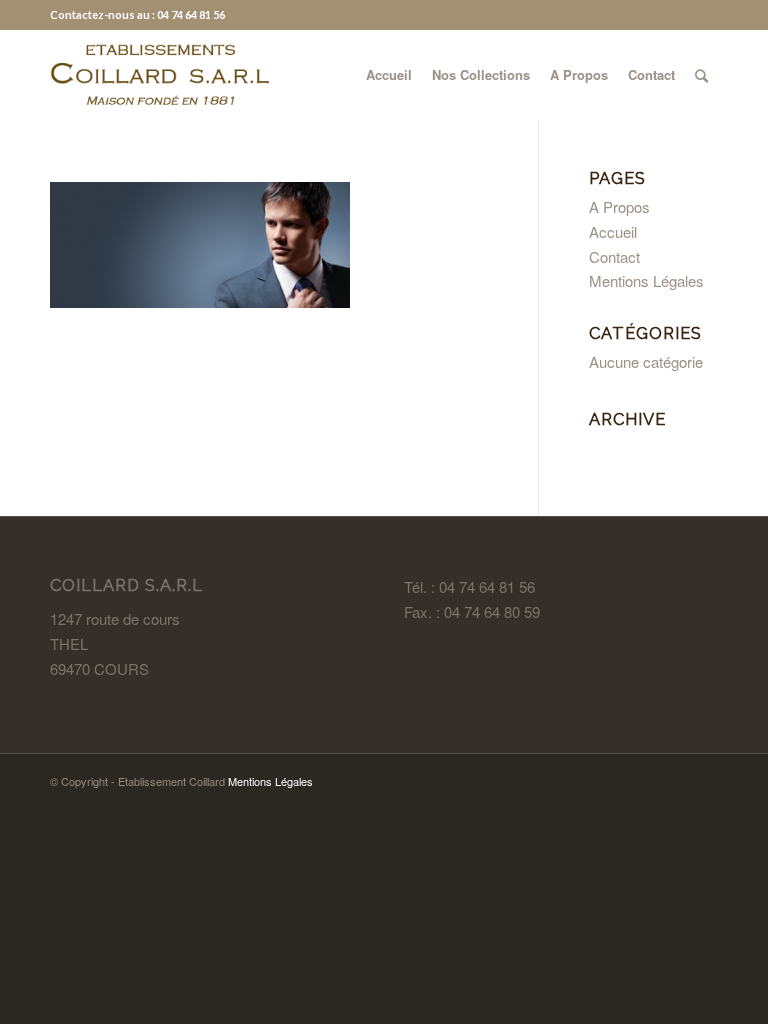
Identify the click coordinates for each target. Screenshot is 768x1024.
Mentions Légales (646, 280)
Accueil (613, 231)
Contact (614, 256)
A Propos (619, 206)
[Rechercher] (701, 75)
